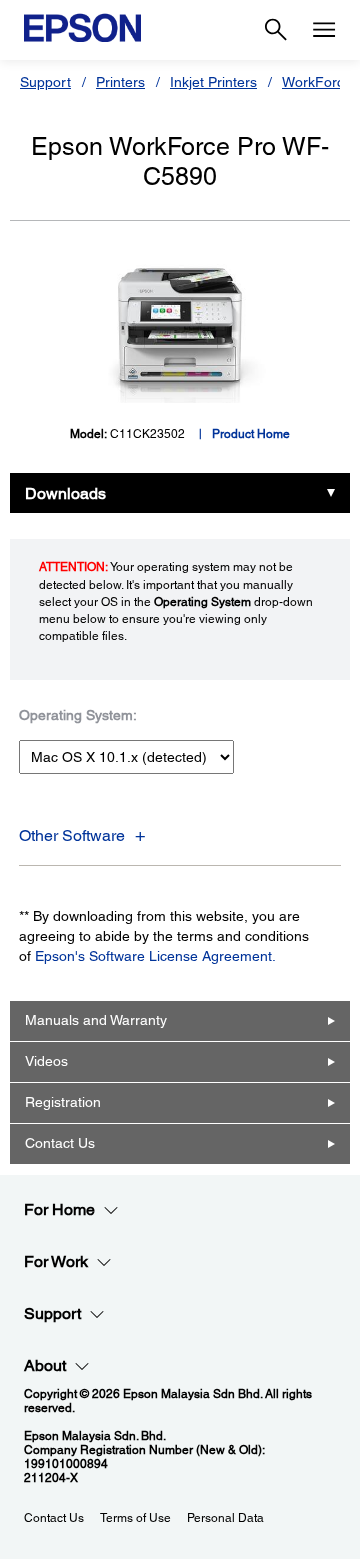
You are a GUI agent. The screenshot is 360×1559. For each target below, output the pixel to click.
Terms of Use (135, 1518)
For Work (56, 1261)
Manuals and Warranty (96, 1020)
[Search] (276, 30)
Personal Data (225, 1518)
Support (45, 82)
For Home (59, 1209)
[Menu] (324, 30)
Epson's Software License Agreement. (155, 956)
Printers (120, 82)
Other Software (72, 835)
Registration (63, 1102)
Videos (46, 1061)
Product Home (251, 434)
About (45, 1365)
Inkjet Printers (213, 82)
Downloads (65, 493)
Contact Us (60, 1143)
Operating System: (78, 715)
